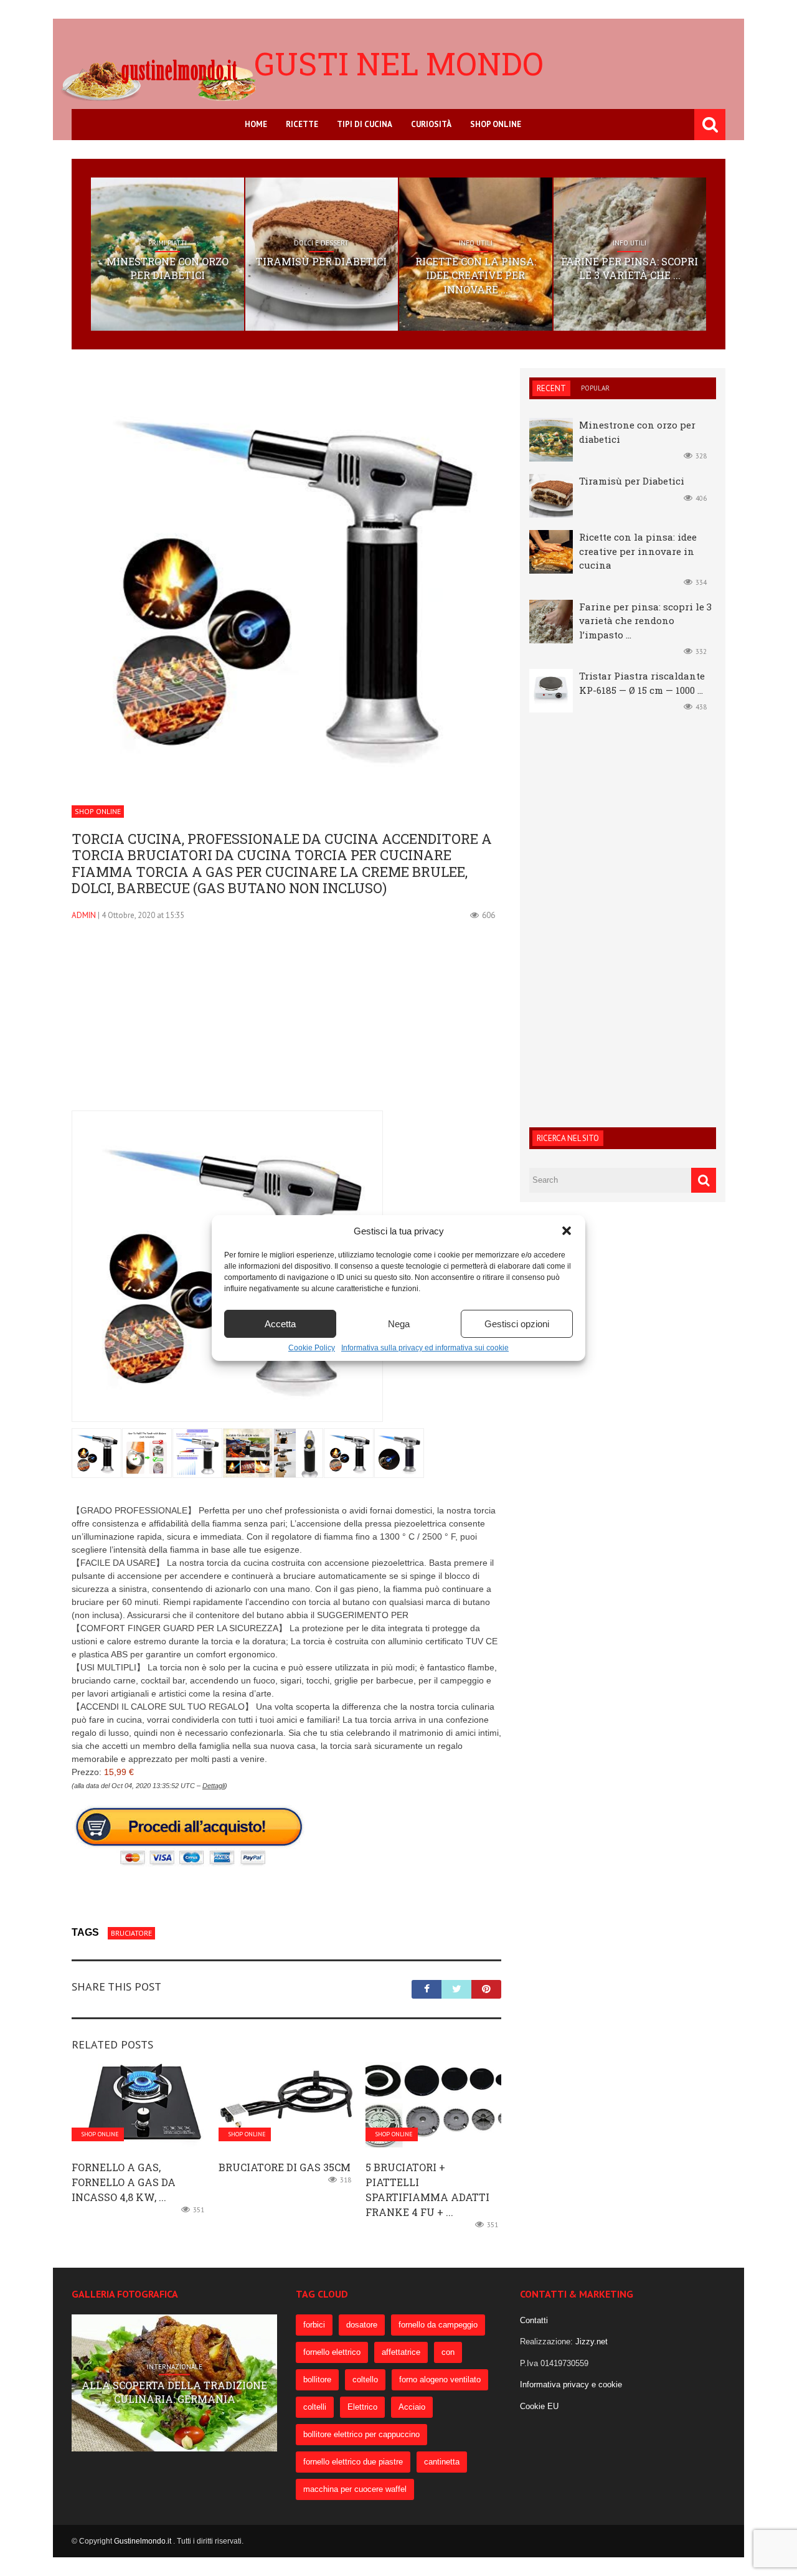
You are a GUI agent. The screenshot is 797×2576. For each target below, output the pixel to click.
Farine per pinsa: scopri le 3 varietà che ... (630, 268)
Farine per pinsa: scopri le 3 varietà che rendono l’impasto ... (645, 621)
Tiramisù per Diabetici (321, 261)
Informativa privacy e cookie (571, 2384)
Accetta (280, 1324)
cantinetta (442, 2462)
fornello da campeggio (438, 2325)
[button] (567, 1231)
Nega (399, 1324)
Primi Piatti (167, 243)
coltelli (315, 2407)
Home (256, 124)
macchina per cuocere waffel (355, 2489)
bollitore (317, 2379)
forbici (314, 2325)
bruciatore (131, 1933)
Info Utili (476, 243)
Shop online (496, 124)
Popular (595, 388)
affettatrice (401, 2352)
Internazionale (175, 2366)
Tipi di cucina (365, 124)
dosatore (362, 2325)
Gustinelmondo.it (144, 2541)
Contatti (534, 2320)
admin (84, 915)
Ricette (302, 124)
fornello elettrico (332, 2352)
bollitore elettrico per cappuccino (361, 2434)
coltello (365, 2379)
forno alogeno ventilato (440, 2379)
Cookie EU (539, 2406)
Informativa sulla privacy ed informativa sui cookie (425, 1348)
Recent (551, 388)
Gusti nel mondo (399, 64)
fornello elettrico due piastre (353, 2462)
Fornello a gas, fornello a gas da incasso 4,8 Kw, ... (124, 2182)
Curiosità (431, 124)
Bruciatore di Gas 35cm (285, 2167)
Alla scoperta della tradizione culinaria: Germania (174, 2392)
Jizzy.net (592, 2342)
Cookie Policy (312, 1348)
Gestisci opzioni (517, 1324)
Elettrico (362, 2407)
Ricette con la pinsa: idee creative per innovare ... (476, 275)
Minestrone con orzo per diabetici (167, 268)
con (448, 2352)
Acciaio (412, 2407)
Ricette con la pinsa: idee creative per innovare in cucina (638, 551)
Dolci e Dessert (321, 243)
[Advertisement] (286, 1023)
